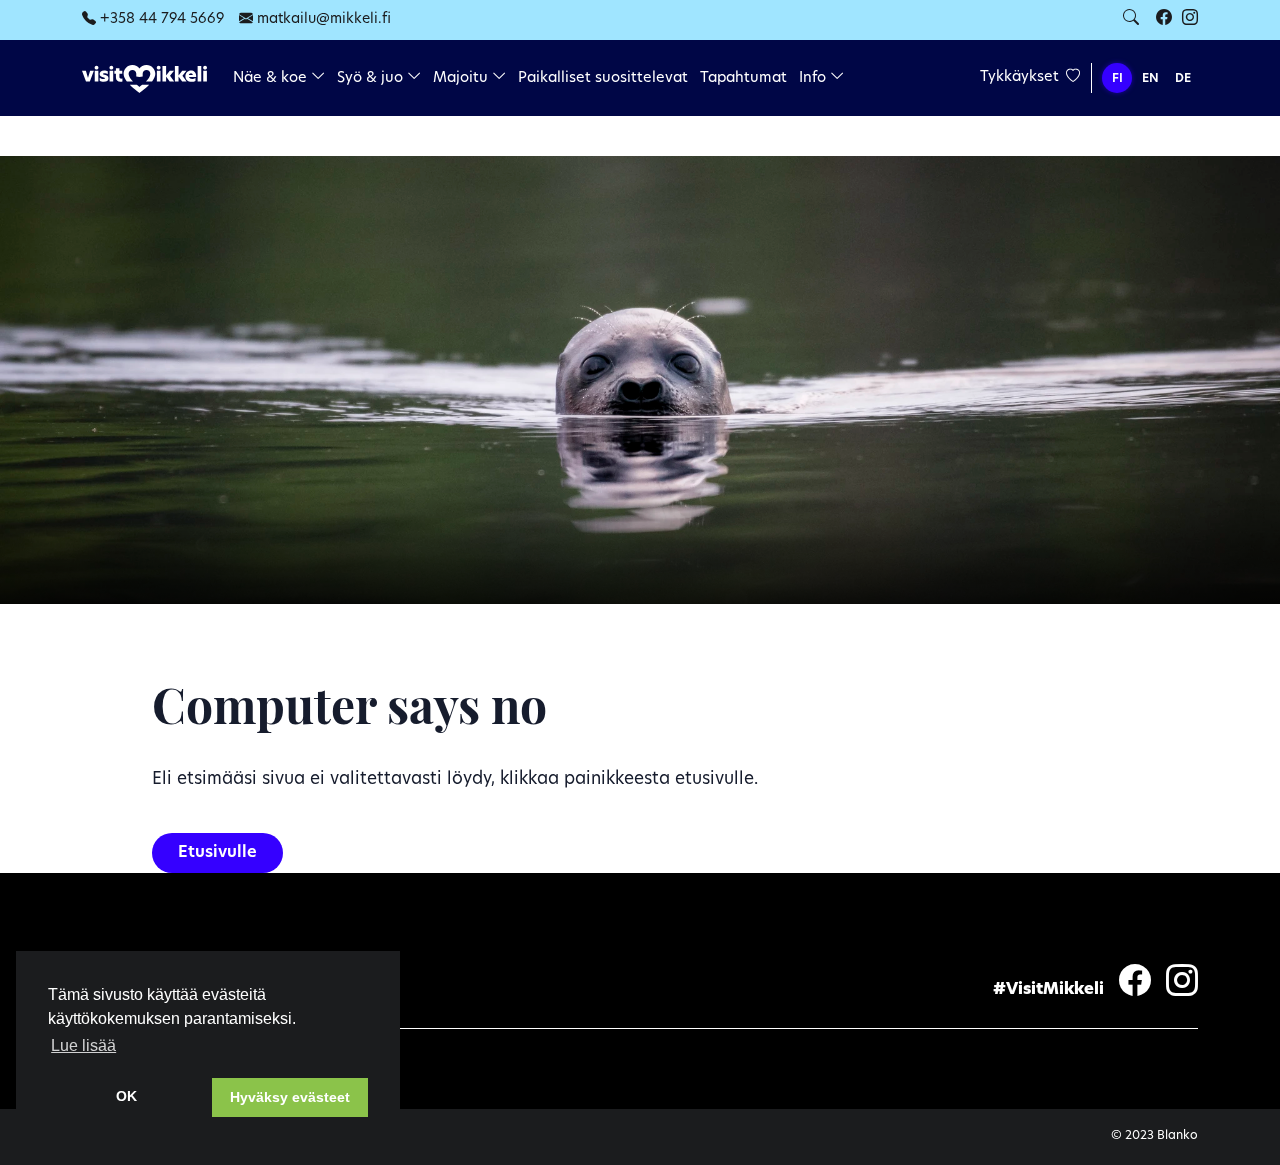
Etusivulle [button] (217, 853)
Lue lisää (83, 1045)
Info (814, 78)
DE (1183, 79)
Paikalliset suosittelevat (603, 78)
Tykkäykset (1021, 77)
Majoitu (462, 78)
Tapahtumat (743, 78)
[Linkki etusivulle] (144, 79)
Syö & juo (372, 78)
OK (126, 1096)
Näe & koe (272, 78)
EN (1150, 79)
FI (1117, 79)
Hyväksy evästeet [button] (290, 1097)
